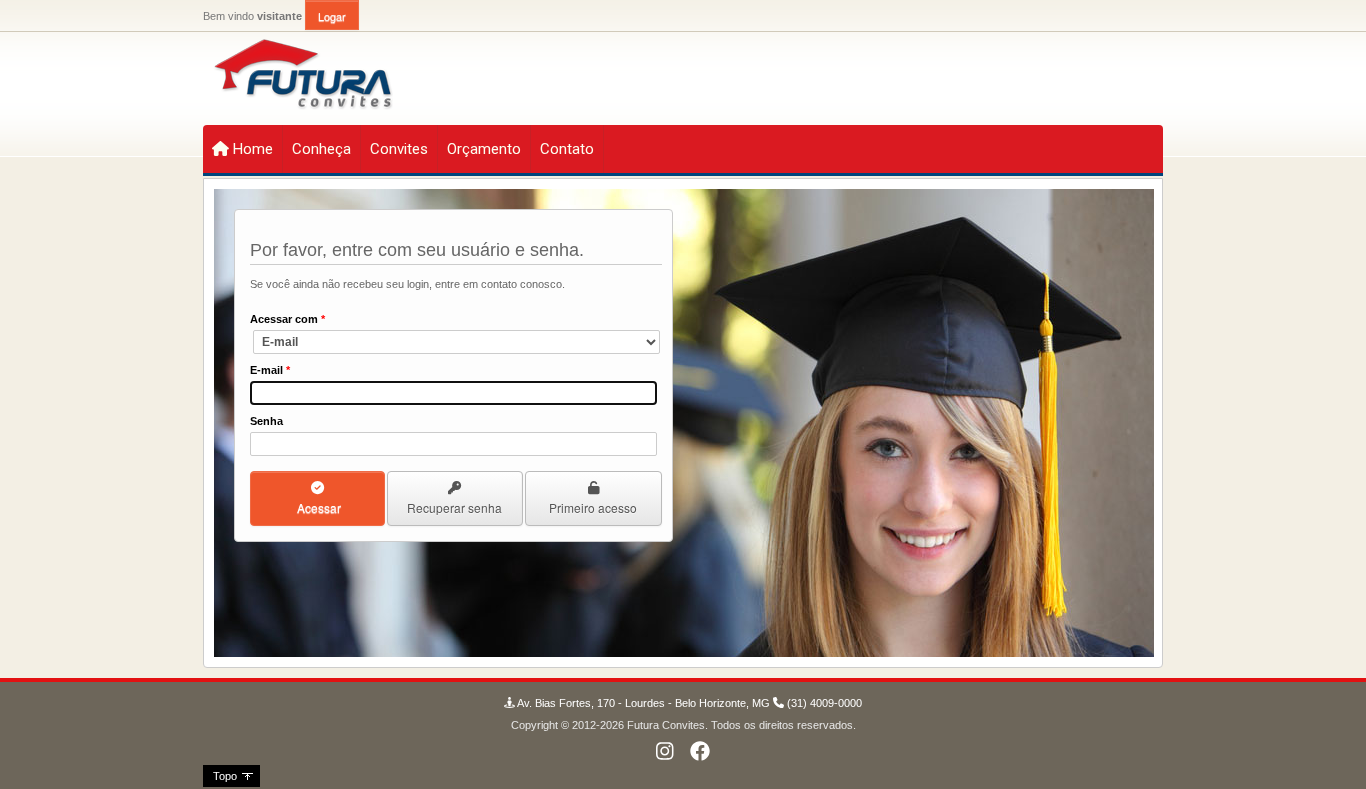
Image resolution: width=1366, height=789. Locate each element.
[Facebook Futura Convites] (700, 752)
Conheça (321, 149)
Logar (332, 16)
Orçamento (484, 149)
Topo (225, 776)
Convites (399, 149)
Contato (567, 149)
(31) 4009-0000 (823, 703)
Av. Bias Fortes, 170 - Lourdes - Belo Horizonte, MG (642, 703)
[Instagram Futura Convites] (668, 752)
